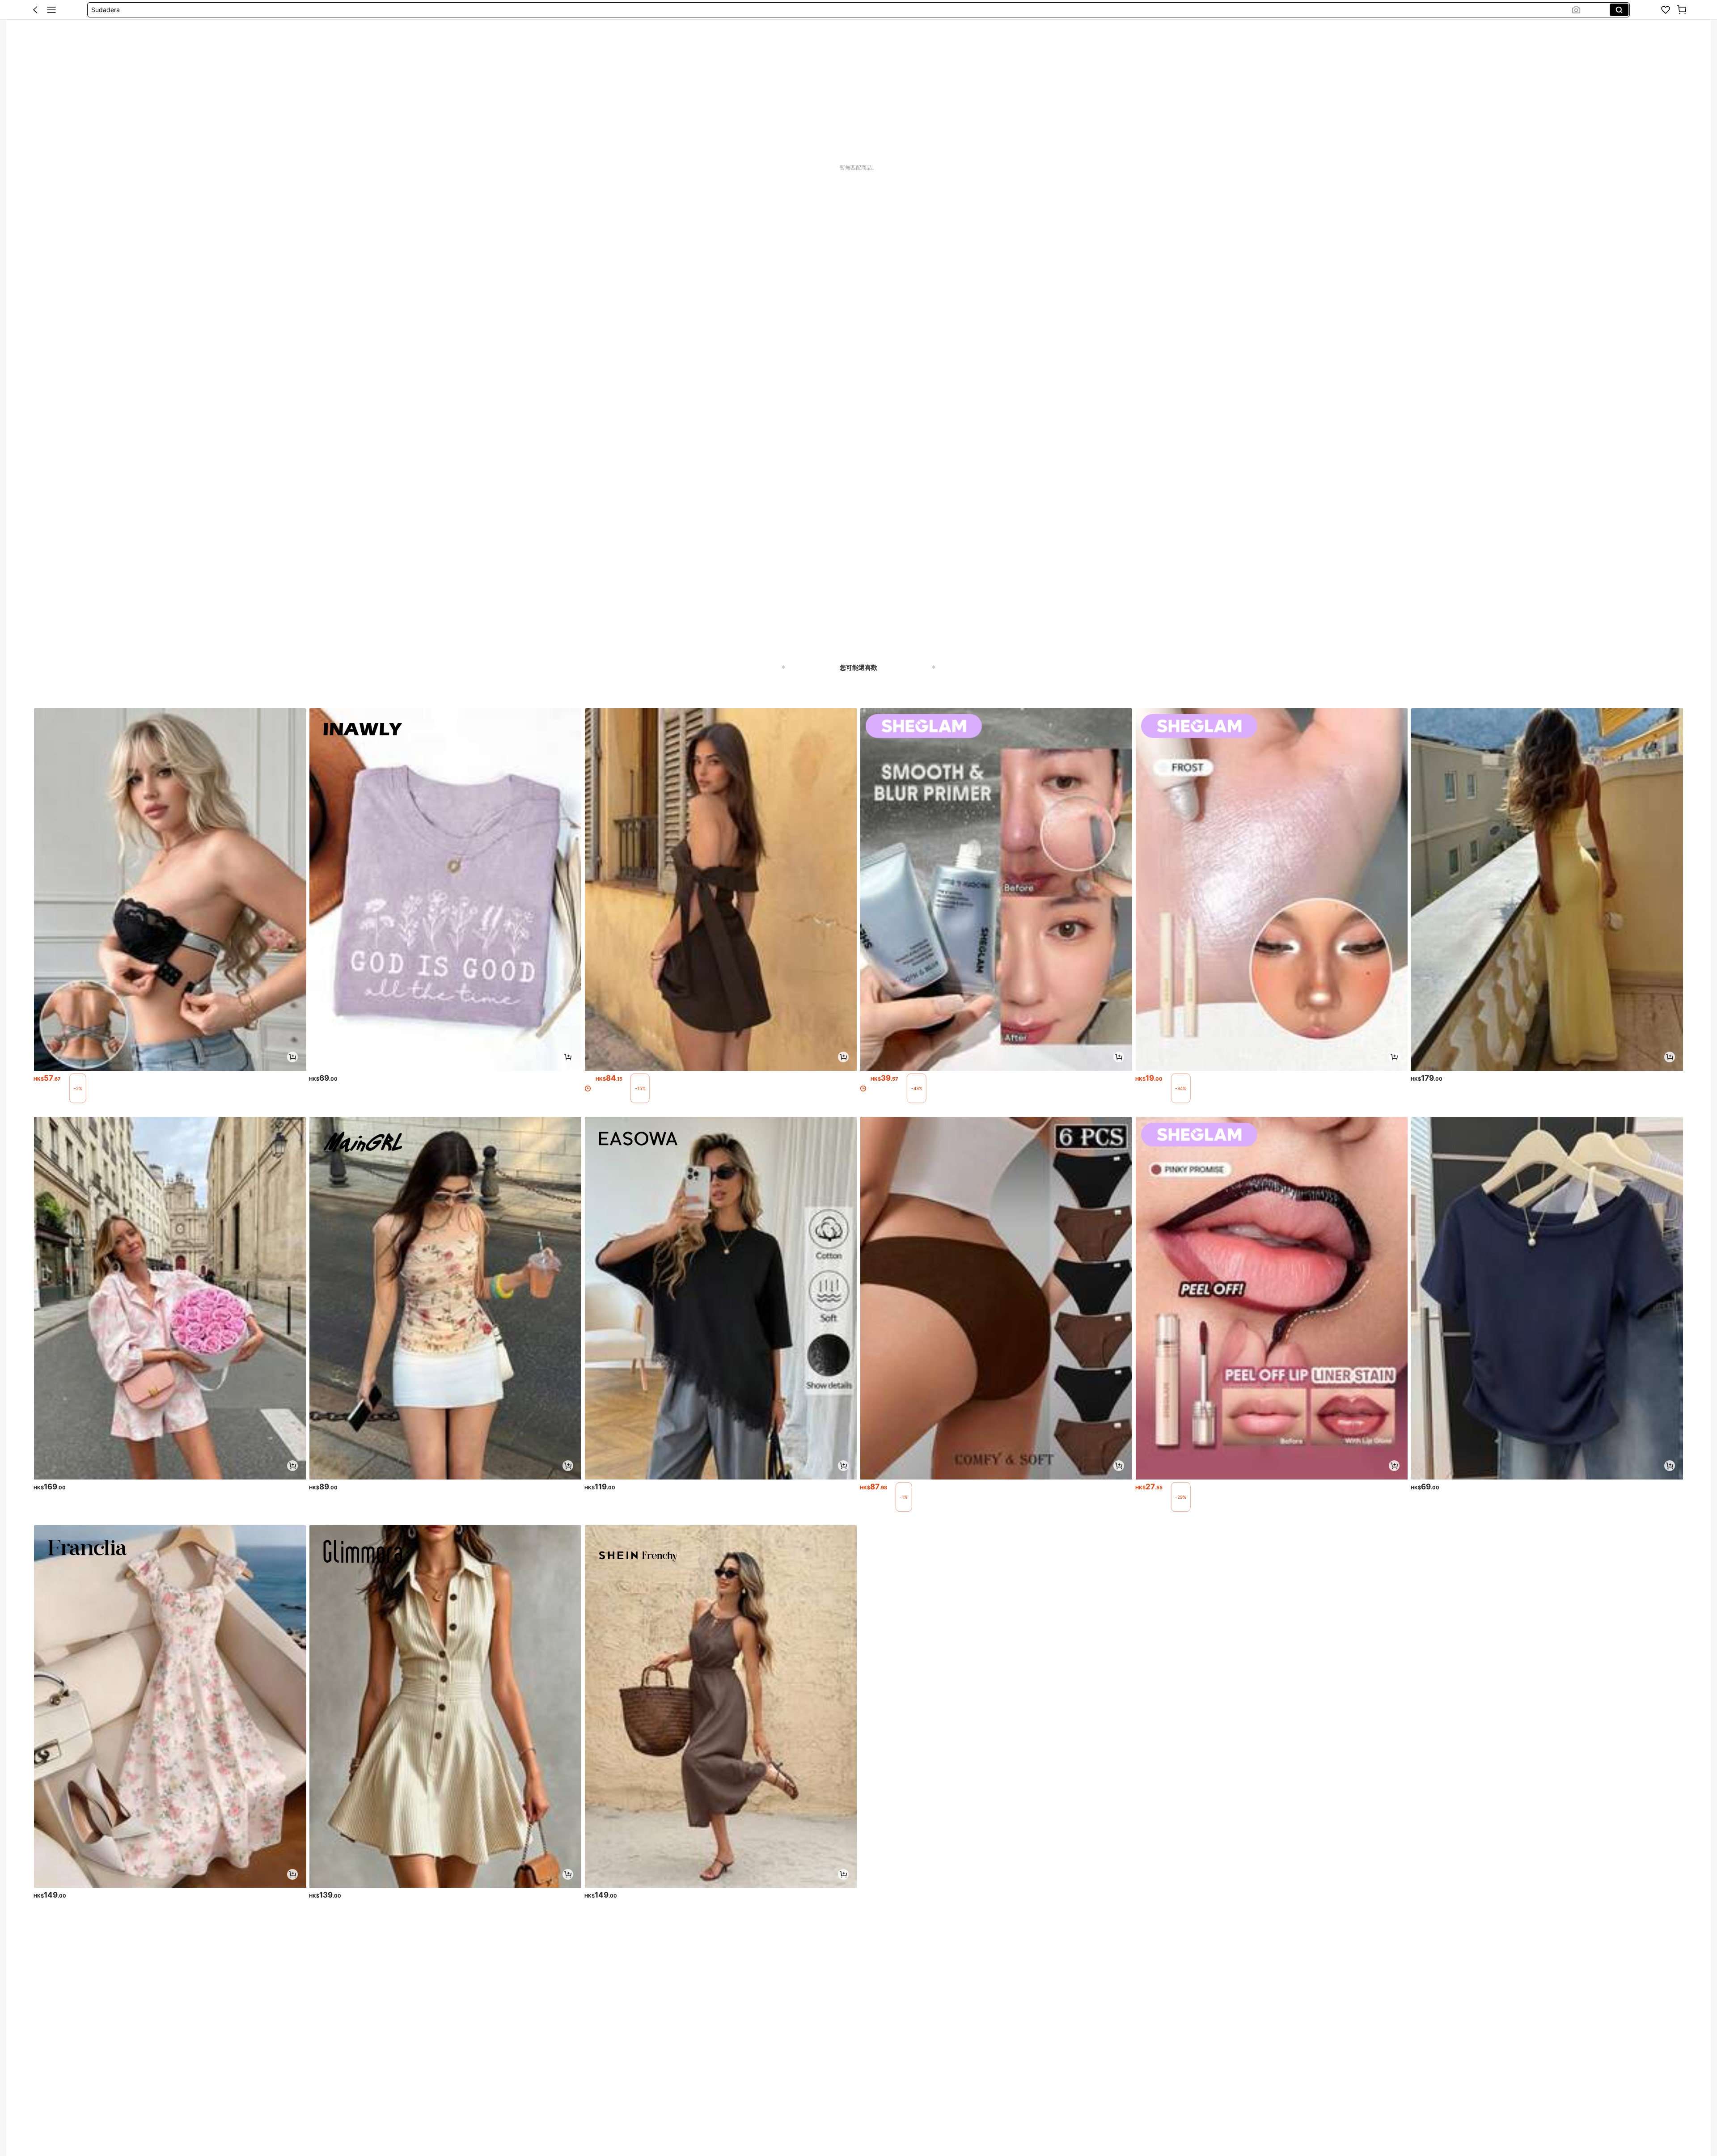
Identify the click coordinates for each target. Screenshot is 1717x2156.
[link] (1666, 10)
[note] (78, 1088)
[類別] (51, 10)
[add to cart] (292, 1057)
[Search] (1619, 10)
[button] (35, 10)
